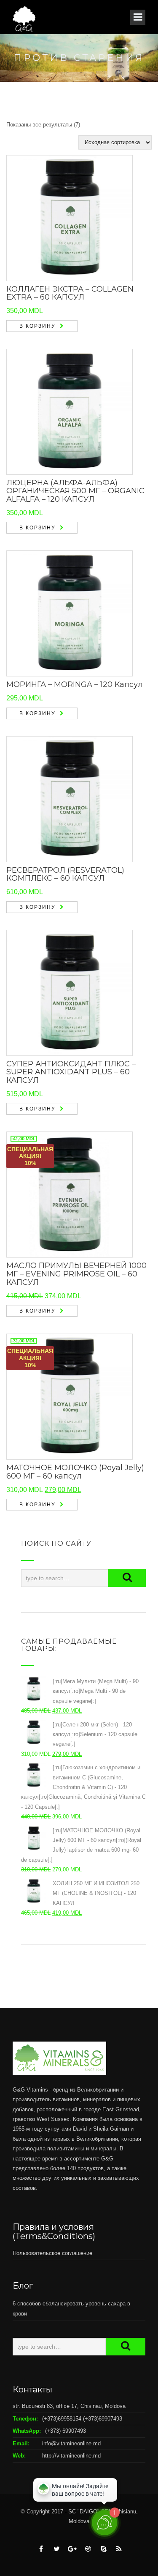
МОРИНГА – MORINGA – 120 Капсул (75, 684)
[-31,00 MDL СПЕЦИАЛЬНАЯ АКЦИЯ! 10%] (70, 1396)
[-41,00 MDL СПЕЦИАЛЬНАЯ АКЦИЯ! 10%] (70, 1194)
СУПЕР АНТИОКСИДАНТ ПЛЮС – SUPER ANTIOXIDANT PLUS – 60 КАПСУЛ (71, 1072)
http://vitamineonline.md (71, 2456)
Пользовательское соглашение (52, 2253)
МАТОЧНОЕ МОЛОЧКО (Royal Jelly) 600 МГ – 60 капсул (75, 1472)
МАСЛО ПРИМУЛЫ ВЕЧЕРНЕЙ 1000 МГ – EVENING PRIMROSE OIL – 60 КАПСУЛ (76, 1274)
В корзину (37, 326)
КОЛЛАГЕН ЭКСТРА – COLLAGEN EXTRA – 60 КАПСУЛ (70, 293)
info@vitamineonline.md (71, 2443)
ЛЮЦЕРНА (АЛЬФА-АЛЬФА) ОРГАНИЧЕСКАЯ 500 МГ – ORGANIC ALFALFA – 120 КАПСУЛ (75, 491)
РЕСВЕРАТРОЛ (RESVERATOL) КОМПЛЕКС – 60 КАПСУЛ (65, 874)
